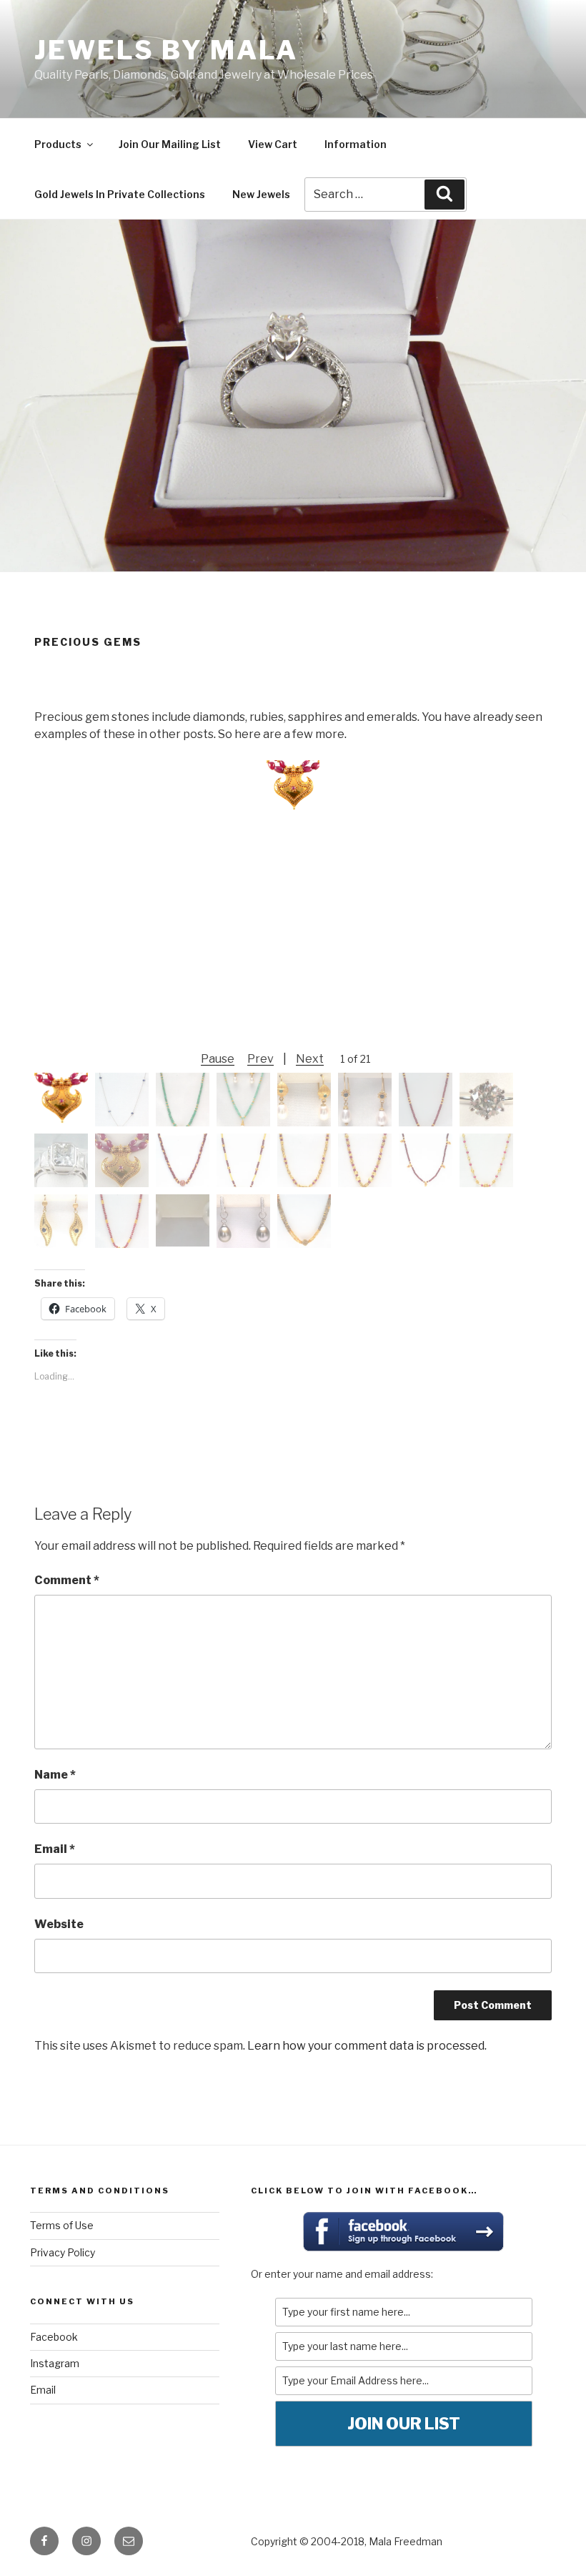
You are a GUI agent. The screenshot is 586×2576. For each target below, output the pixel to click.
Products (58, 144)
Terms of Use (62, 2225)
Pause (218, 1059)
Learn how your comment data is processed (366, 2046)
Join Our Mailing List (170, 144)
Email (55, 1849)
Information (356, 144)
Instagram (55, 2363)
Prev (260, 1059)
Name (55, 1775)
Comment (67, 1580)
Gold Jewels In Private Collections (120, 194)
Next (310, 1059)
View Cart (273, 144)
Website (59, 1924)
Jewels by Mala (166, 50)
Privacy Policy (63, 2252)
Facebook (54, 2337)
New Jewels (261, 194)
